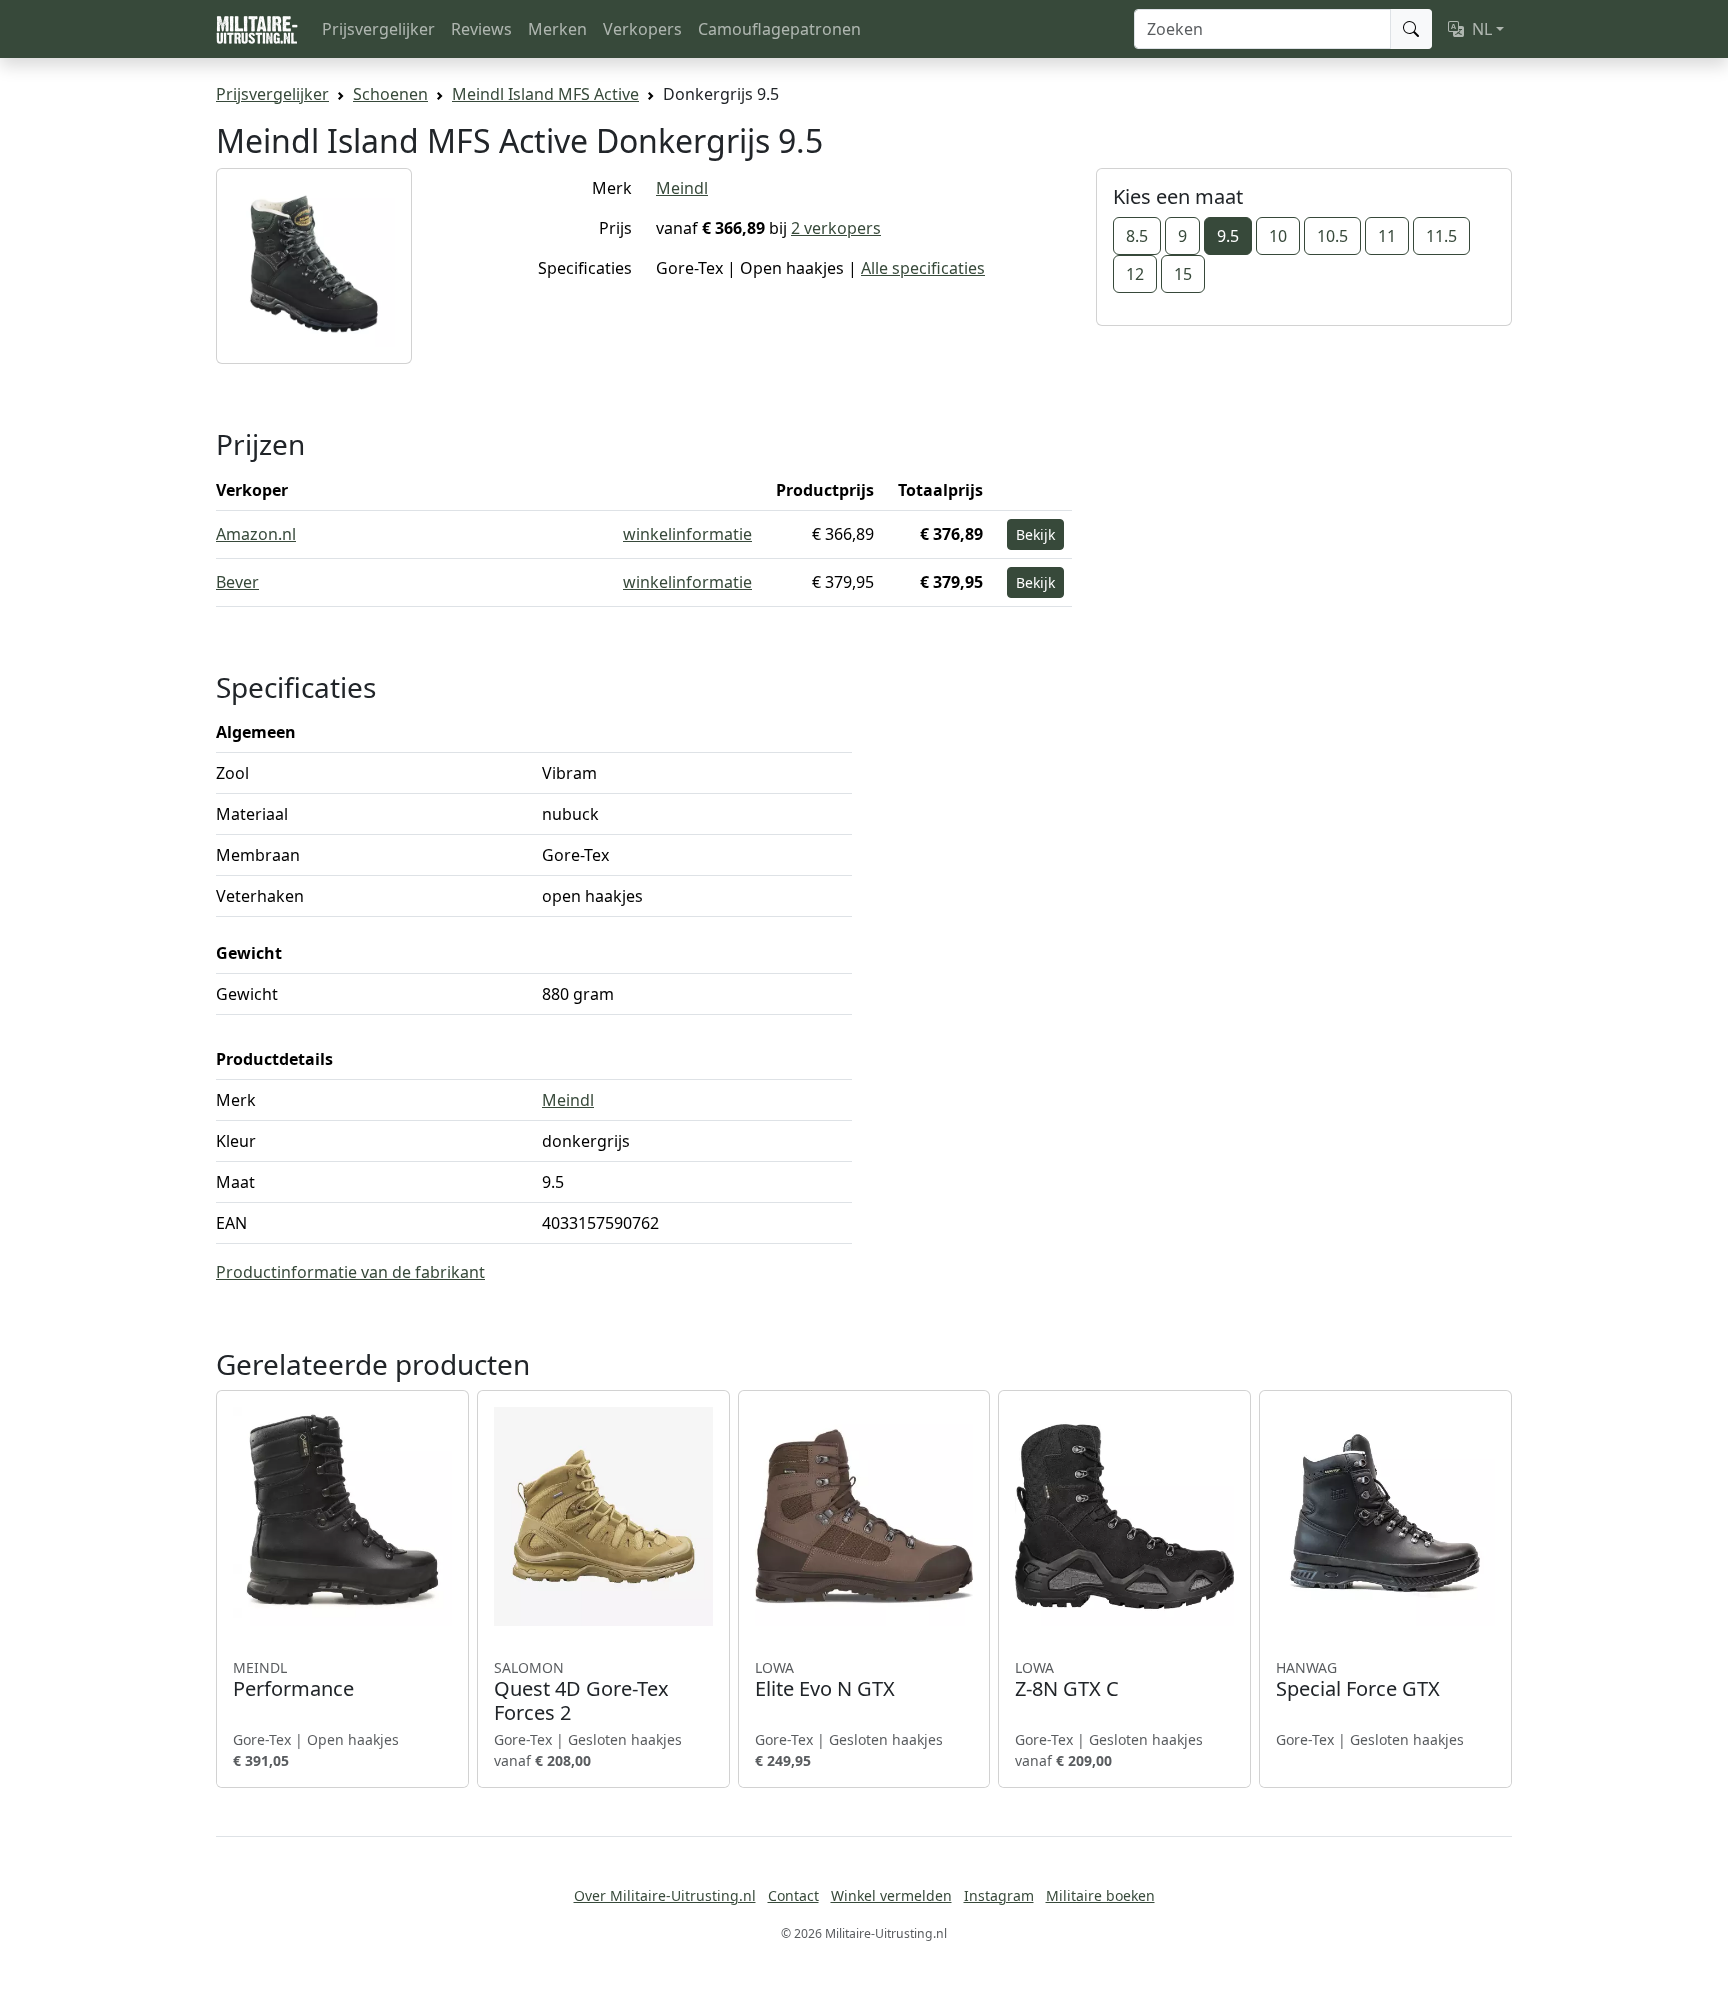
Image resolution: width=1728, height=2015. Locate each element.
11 (1387, 236)
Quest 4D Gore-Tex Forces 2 (581, 1692)
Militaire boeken (1100, 1895)
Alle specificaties (923, 268)
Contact (793, 1895)
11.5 (1441, 236)
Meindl (682, 188)
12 (1135, 274)
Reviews (481, 29)
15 (1183, 274)
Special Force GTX (1358, 1680)
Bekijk (1035, 534)
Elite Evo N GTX (825, 1680)
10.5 (1332, 236)
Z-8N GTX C (1067, 1680)
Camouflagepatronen (779, 29)
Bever (237, 582)
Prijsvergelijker (378, 29)
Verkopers (642, 29)
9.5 (1228, 236)
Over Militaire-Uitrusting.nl (665, 1895)
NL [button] (1482, 29)
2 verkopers (836, 228)
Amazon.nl (256, 534)
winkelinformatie (687, 534)
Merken (557, 29)
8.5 (1137, 236)
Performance (293, 1680)
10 (1278, 236)
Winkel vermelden (891, 1895)
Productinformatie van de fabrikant (350, 1272)
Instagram (999, 1895)
